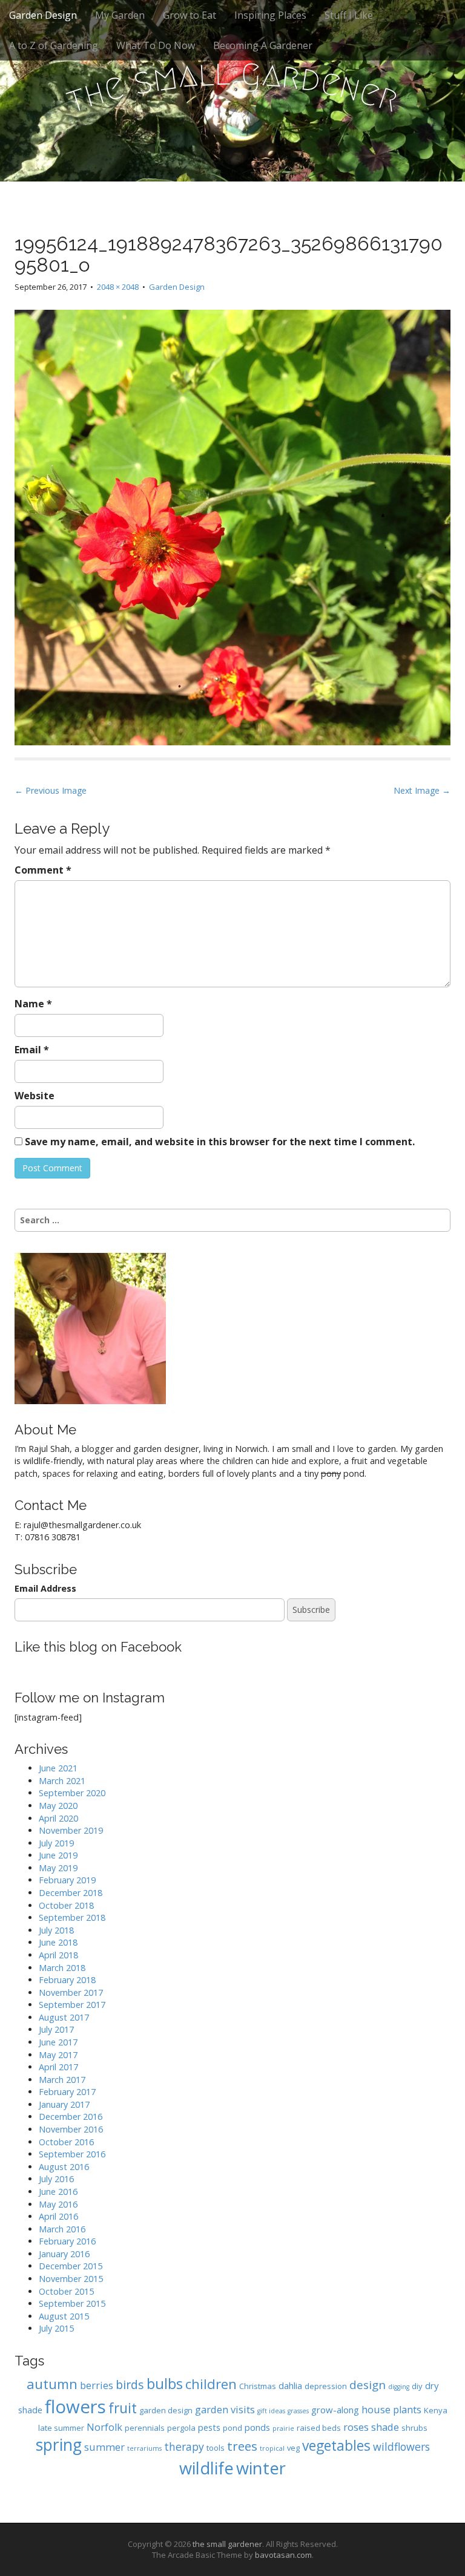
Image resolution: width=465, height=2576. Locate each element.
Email (32, 1050)
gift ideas (271, 2411)
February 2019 (67, 1880)
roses (356, 2427)
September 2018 (72, 1917)
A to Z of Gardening (54, 45)
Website (35, 1096)
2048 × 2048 (118, 287)
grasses (298, 2411)
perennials (145, 2428)
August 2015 (64, 2316)
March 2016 (62, 2229)
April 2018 (58, 1955)
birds (130, 2385)
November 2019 (71, 1830)
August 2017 (64, 2017)
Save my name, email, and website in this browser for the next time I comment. (220, 1142)
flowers (75, 2407)
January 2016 (64, 2254)
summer (104, 2447)
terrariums (144, 2448)
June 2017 (58, 2042)
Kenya (436, 2410)
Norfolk (104, 2427)
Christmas (258, 2386)
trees (242, 2446)
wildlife (206, 2468)
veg (293, 2448)
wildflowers (401, 2447)
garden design (166, 2410)
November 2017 (71, 1992)
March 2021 (62, 1781)
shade (385, 2427)
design (368, 2385)
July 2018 (56, 1930)
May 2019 (58, 1868)
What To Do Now (156, 45)
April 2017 (58, 2067)
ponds (257, 2427)
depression (326, 2386)
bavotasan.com (283, 2555)
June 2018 (58, 1942)
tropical (272, 2448)
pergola (181, 2428)
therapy (184, 2447)
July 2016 (56, 2179)
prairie (283, 2428)
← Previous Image (51, 790)
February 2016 (67, 2241)
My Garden (120, 15)
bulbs (165, 2384)
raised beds (319, 2428)
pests (209, 2427)
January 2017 (64, 2104)
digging (399, 2387)
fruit (123, 2408)
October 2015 (66, 2291)
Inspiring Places (270, 15)
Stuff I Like (349, 15)
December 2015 (71, 2266)
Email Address (45, 1588)
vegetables (336, 2446)
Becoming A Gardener (263, 45)
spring (59, 2445)
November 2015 (71, 2279)
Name (33, 1004)
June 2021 (58, 1768)
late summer (61, 2428)
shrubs (414, 2428)
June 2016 (58, 2192)
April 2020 (58, 1818)
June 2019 (58, 1855)
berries (97, 2385)
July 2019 (56, 1843)
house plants (391, 2409)
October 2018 (66, 1905)
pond (232, 2428)
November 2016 (71, 2129)
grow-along (335, 2410)
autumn (52, 2384)
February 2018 (67, 1980)
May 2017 (58, 2055)
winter (261, 2468)
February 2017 (67, 2092)
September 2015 (72, 2303)
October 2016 (66, 2142)
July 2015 (56, 2328)
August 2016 (64, 2167)
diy (417, 2386)
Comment (43, 870)
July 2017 (56, 2029)
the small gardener (227, 2544)
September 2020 (72, 1793)
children (211, 2384)
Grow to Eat (190, 15)
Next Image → (422, 790)
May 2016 (58, 2204)
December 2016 (71, 2117)
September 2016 (72, 2154)
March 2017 (62, 2080)
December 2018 (71, 1893)
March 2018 (62, 1968)
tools (216, 2448)
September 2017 (72, 2005)
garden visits (225, 2409)
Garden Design (43, 15)
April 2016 (58, 2216)
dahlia (290, 2385)
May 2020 (58, 1806)
